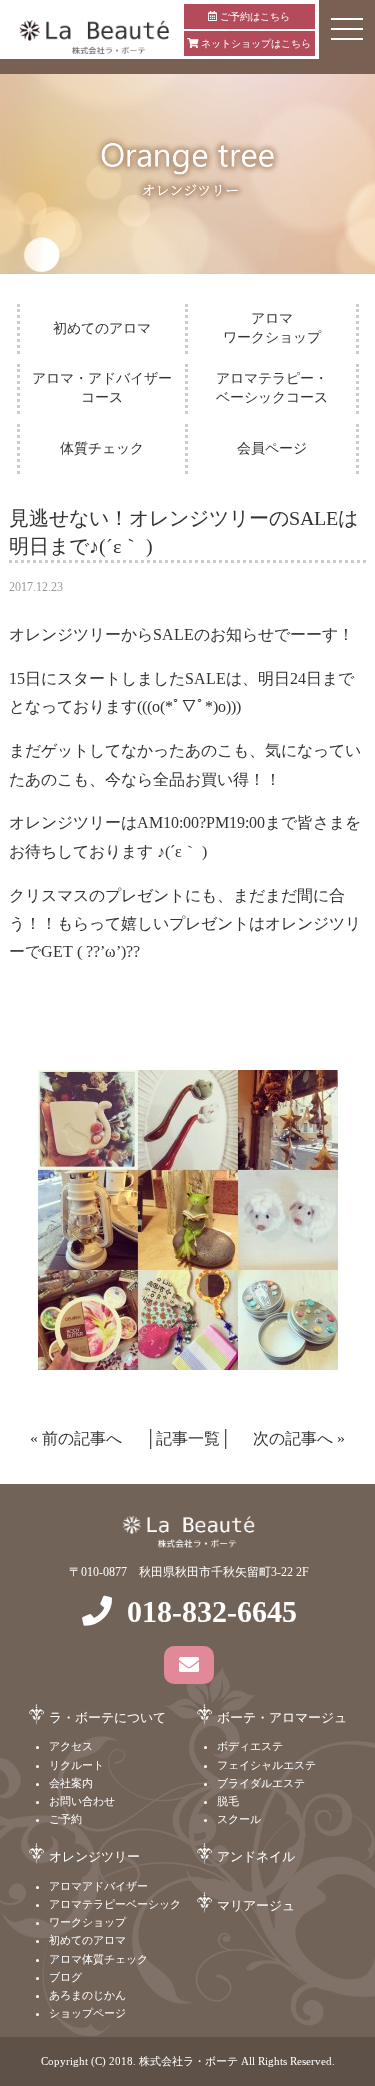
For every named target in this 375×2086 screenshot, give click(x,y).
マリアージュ (256, 1905)
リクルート (76, 1765)
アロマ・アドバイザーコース (102, 387)
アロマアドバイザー (98, 1886)
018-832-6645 (212, 1611)
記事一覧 (188, 1438)
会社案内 (71, 1783)
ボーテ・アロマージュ (282, 1717)
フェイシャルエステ (266, 1765)
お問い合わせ (82, 1801)
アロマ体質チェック (98, 1959)
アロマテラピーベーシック (115, 1904)
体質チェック (102, 448)
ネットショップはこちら (254, 43)
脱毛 (228, 1801)
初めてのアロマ (102, 328)
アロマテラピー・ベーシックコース (272, 387)
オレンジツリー (94, 1856)
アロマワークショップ (272, 327)
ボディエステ (250, 1746)
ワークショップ (87, 1922)
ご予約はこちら (253, 16)
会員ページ (272, 448)
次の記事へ (293, 1438)
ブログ (65, 1977)
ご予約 (65, 1819)
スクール (239, 1819)
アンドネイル (256, 1856)
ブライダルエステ (261, 1783)
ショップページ (87, 2013)
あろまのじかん (87, 1995)
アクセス (71, 1746)
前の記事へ (82, 1438)
